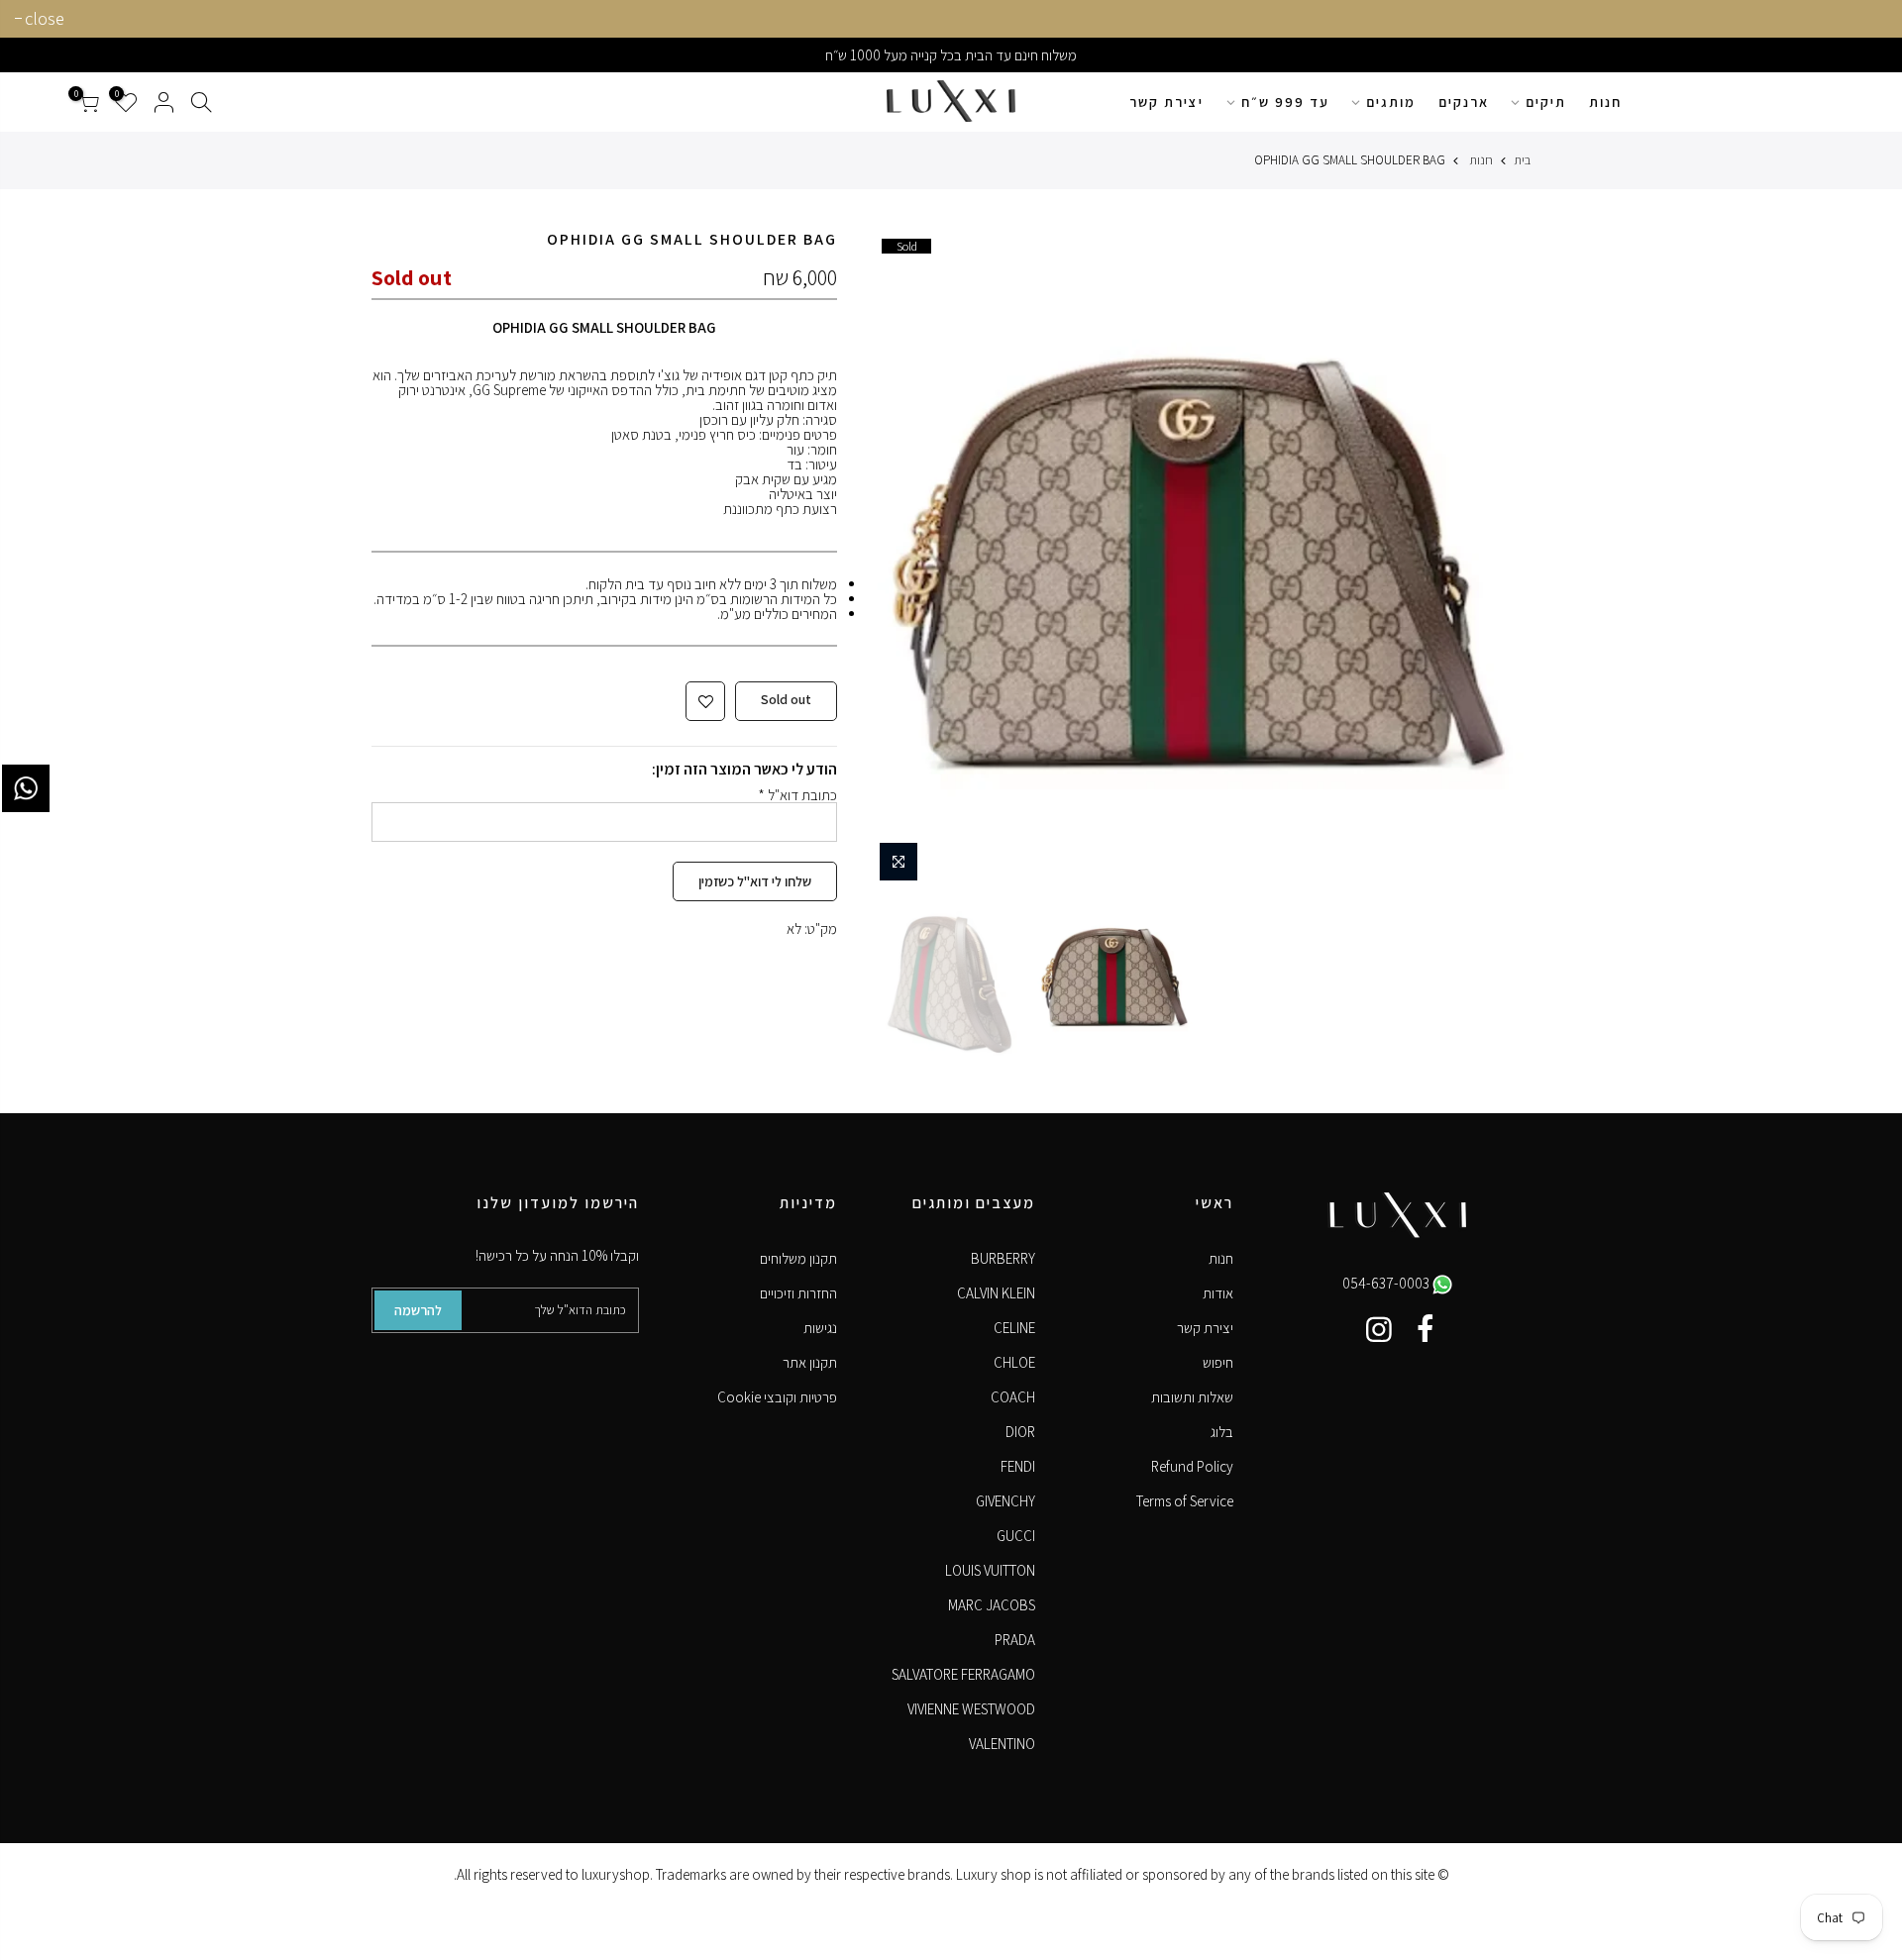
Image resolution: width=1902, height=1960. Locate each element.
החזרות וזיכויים (798, 1293)
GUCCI (1016, 1536)
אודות (1218, 1293)
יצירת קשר (1166, 102)
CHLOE (1014, 1362)
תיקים (1546, 102)
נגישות (820, 1328)
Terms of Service (1185, 1501)
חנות (1605, 102)
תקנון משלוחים (798, 1258)
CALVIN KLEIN (996, 1293)
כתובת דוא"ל (797, 795)
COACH (1013, 1397)
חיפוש (1218, 1362)
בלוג (1222, 1432)
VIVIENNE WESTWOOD (971, 1709)
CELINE (1014, 1328)
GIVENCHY (1005, 1501)
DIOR (1020, 1432)
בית (1522, 160)
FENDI (1018, 1466)
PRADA (1015, 1640)
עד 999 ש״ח (1285, 102)
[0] (88, 103)
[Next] (899, 561)
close (45, 18)
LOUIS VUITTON (990, 1570)
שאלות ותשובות (1192, 1397)
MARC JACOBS (992, 1605)
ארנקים (1464, 102)
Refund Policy (1192, 1466)
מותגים (1391, 102)
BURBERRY (1003, 1258)
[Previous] (1498, 561)
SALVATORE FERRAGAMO (963, 1674)
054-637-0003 (1387, 1283)
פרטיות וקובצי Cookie (777, 1397)
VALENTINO (1002, 1744)
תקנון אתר (810, 1362)
